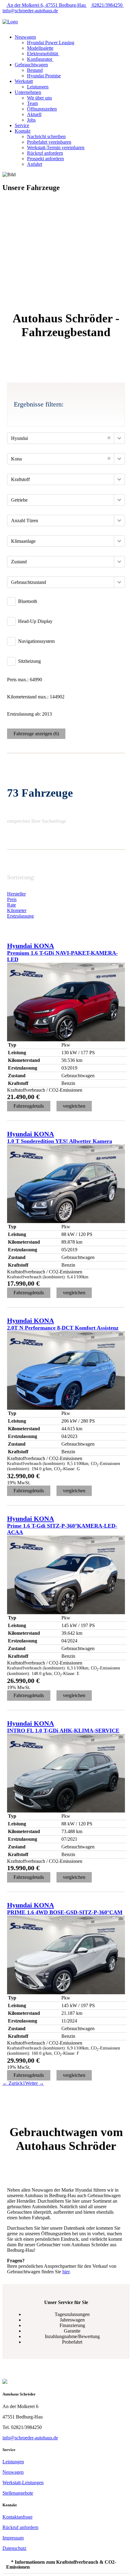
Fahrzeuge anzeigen (36, 734)
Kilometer (17, 910)
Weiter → (35, 2083)
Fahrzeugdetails (29, 1106)
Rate (12, 905)
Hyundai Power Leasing (51, 43)
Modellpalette (40, 48)
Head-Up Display (35, 621)
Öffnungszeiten (42, 109)
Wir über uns (39, 98)
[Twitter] (12, 16)
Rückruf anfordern (45, 153)
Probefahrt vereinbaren (49, 142)
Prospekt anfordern (45, 159)
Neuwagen (25, 37)
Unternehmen (28, 92)
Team (32, 103)
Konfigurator (40, 59)
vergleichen (74, 1106)
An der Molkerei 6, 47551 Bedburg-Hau (47, 5)
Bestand (35, 70)
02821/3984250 (107, 5)
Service (22, 125)
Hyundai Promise (44, 76)
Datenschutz (14, 2548)
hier (66, 2272)
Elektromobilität (43, 54)
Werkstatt (24, 81)
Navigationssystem (36, 641)
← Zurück (13, 2083)
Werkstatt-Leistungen (23, 2483)
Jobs (31, 120)
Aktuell (34, 114)
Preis (12, 899)
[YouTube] (15, 16)
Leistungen (38, 87)
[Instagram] (8, 16)
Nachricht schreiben (46, 136)
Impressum (13, 2538)
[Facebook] (4, 16)
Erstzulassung (20, 916)
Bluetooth (28, 601)
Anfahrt (35, 164)
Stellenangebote (18, 2493)
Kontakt (23, 131)
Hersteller (16, 894)
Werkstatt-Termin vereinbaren (56, 148)
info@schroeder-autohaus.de (30, 2438)
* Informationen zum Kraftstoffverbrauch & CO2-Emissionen (61, 2564)
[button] (43, 27)
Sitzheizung (29, 661)
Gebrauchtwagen (31, 65)
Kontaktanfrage (17, 2517)
